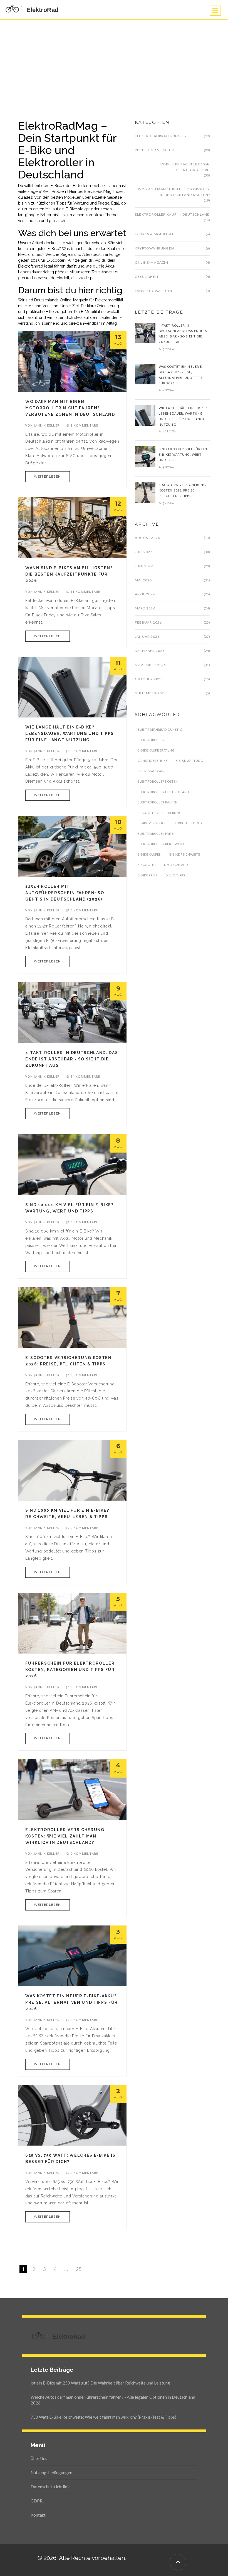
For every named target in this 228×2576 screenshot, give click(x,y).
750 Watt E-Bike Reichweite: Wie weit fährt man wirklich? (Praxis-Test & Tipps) (103, 2417)
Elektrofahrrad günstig (161, 136)
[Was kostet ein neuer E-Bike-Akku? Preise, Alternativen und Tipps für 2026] (145, 374)
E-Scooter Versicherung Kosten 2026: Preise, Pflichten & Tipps (182, 490)
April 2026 (145, 594)
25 (79, 2269)
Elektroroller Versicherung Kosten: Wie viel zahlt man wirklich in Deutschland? (65, 1836)
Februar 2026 (148, 622)
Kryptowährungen (154, 248)
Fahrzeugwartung (154, 291)
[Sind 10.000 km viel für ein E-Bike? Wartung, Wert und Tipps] (145, 456)
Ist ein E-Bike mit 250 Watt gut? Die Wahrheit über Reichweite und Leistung (100, 2383)
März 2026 (145, 608)
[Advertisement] (114, 61)
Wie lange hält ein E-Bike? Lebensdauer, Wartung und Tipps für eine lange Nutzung (70, 734)
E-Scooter (147, 865)
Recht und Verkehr (154, 150)
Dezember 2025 (150, 651)
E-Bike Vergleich (152, 823)
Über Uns (39, 2458)
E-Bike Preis (148, 875)
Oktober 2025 (149, 679)
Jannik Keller (47, 425)
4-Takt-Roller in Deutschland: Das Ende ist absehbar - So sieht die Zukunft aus (72, 1059)
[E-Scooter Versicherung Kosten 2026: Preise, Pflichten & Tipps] (145, 492)
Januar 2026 (147, 637)
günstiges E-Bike (153, 761)
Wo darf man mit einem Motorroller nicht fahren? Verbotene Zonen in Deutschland (70, 408)
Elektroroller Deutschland (163, 792)
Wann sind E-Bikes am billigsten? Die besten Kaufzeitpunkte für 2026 (69, 574)
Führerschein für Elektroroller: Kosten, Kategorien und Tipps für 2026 (71, 1670)
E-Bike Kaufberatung (156, 750)
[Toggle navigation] (215, 11)
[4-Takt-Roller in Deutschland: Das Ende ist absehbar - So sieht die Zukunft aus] (145, 332)
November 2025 (151, 665)
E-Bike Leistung (188, 823)
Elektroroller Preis (156, 834)
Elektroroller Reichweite (161, 844)
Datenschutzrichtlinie (51, 2487)
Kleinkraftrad (151, 771)
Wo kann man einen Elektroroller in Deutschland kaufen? (174, 192)
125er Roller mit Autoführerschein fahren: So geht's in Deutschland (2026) (65, 893)
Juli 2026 (144, 552)
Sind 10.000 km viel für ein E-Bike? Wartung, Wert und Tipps (183, 454)
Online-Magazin (152, 262)
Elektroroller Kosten (158, 781)
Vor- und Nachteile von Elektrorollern (185, 167)
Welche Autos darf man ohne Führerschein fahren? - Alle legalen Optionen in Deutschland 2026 (113, 2400)
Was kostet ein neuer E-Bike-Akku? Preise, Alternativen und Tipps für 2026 (72, 2002)
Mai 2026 (143, 580)
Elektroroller (151, 740)
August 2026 (148, 538)
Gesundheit (147, 277)
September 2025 (151, 693)
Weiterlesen (48, 477)
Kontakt (38, 2515)
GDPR (37, 2501)
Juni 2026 (144, 566)
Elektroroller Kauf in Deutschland (172, 214)
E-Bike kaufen (149, 854)
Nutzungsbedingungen (51, 2472)
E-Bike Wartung (189, 761)
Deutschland (176, 865)
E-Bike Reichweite (185, 854)
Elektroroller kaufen (158, 802)
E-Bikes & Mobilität (154, 234)
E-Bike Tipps (175, 875)
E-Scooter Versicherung (160, 813)
